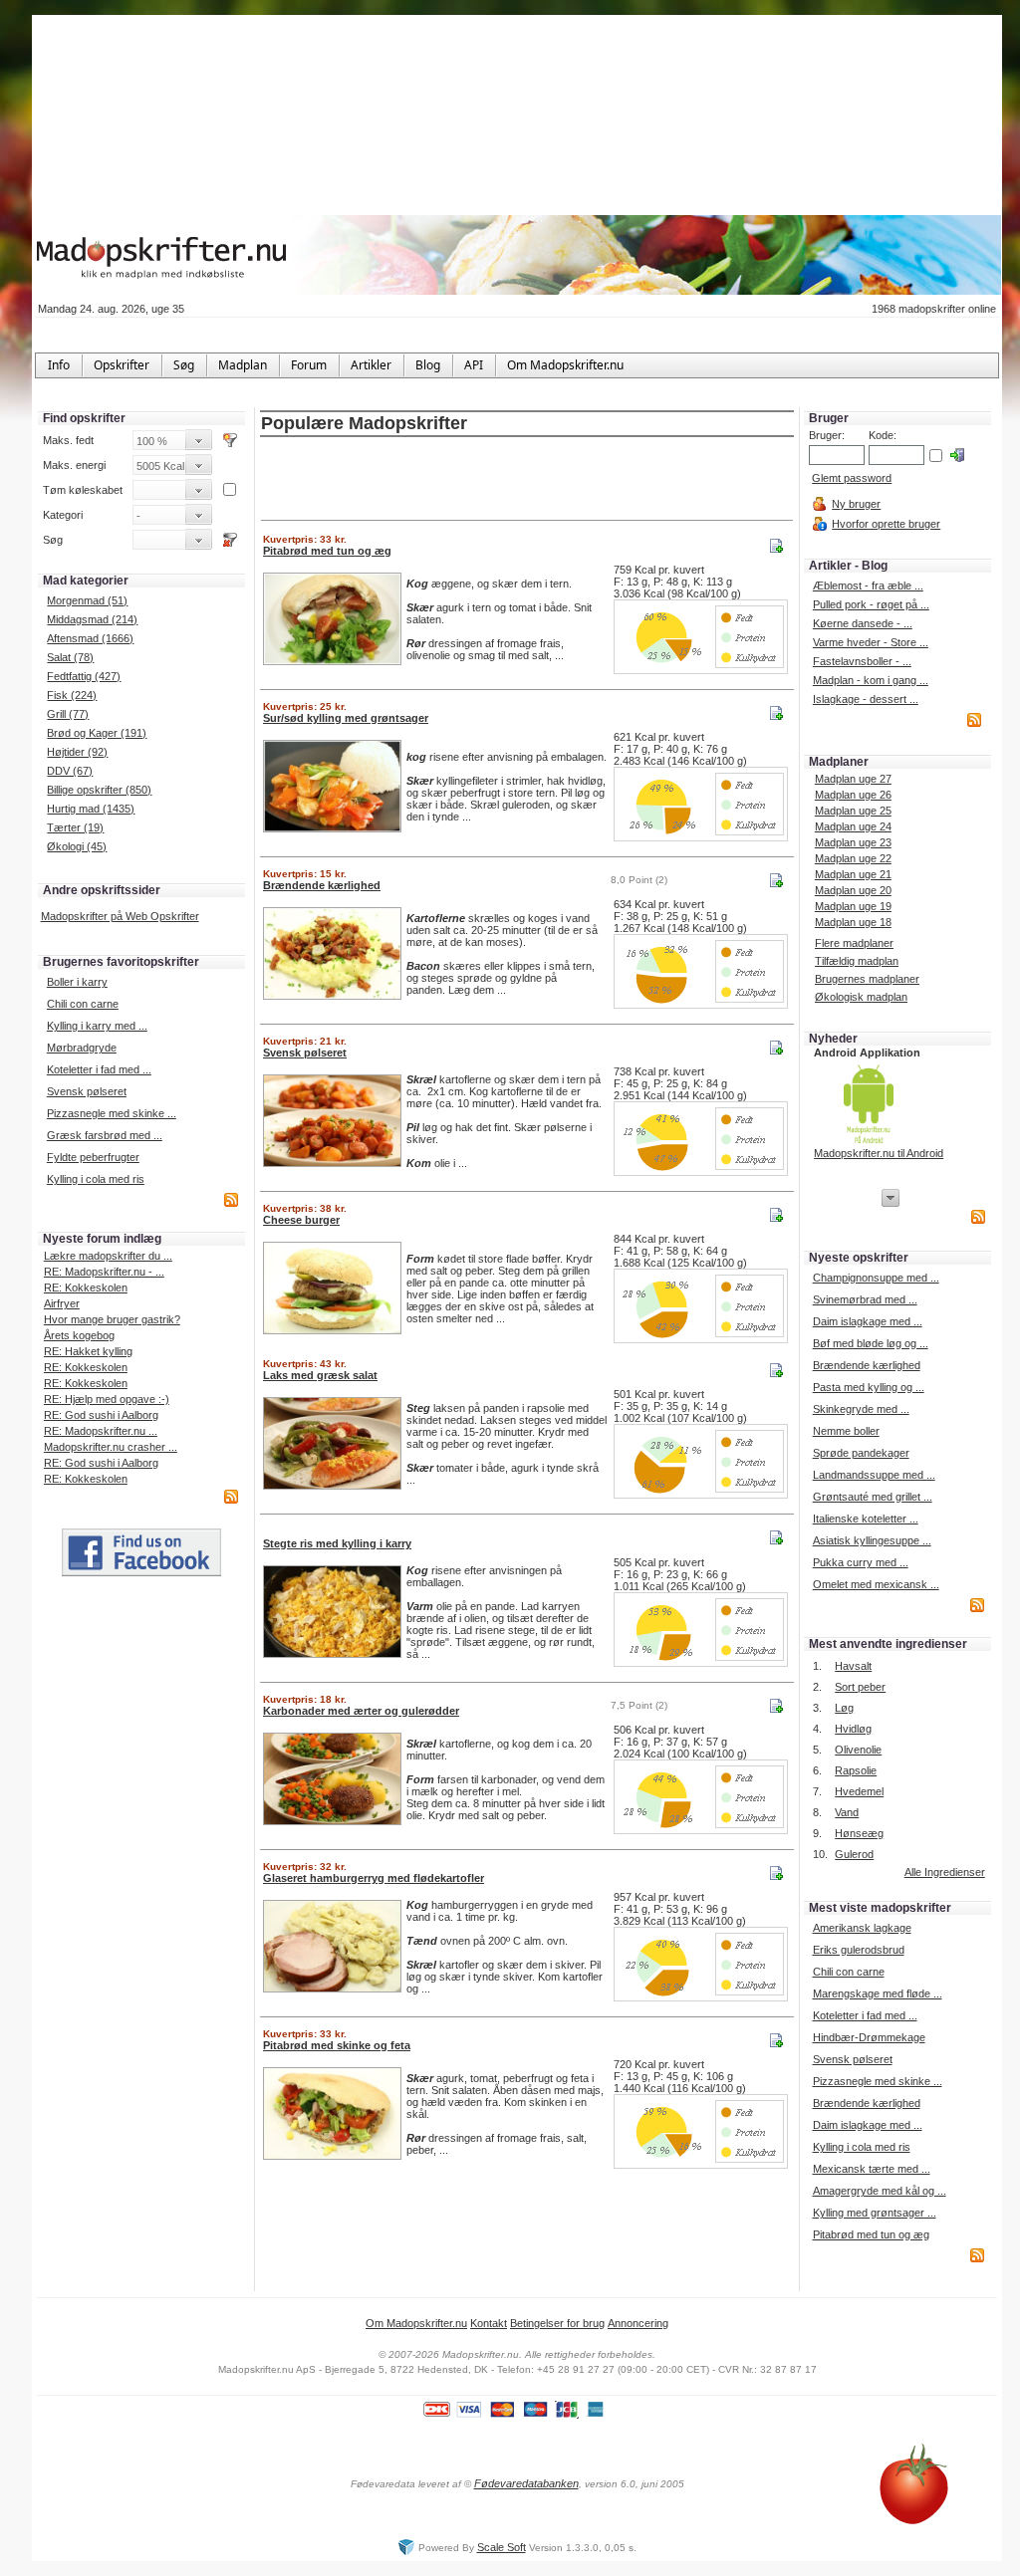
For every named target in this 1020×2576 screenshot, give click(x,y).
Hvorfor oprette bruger (886, 524)
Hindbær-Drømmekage (869, 2037)
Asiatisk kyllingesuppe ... (872, 1540)
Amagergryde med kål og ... (880, 2191)
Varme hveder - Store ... (871, 642)
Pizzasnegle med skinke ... (112, 1113)
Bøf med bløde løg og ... (871, 1343)
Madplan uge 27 (853, 779)
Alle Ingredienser (945, 1872)
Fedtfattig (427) (84, 676)
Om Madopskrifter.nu (416, 2323)
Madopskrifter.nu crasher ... (111, 1447)
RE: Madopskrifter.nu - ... (104, 1272)
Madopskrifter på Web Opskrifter (120, 916)
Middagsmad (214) (92, 619)
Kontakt (489, 2323)
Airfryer (62, 1303)
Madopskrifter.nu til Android (879, 1153)
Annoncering (638, 2323)
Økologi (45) (77, 846)
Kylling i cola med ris (96, 1179)
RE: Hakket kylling (88, 1351)
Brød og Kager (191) (97, 733)
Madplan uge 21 (853, 874)
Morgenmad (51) (87, 600)
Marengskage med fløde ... (878, 1993)
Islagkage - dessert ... (866, 699)
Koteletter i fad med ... (99, 1069)
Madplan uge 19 (853, 906)
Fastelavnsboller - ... (862, 661)
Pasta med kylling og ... (869, 1387)
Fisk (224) (72, 695)
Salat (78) (70, 657)
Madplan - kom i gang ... (871, 680)
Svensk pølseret (87, 1091)
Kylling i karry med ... (97, 1026)
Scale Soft (502, 2547)
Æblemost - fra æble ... (868, 585)
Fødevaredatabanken (526, 2483)
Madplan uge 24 (853, 826)
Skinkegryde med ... (861, 1409)
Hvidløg (853, 1729)
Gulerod (854, 1854)
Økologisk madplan (861, 997)
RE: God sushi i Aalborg (101, 1415)
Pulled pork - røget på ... (871, 604)
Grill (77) (68, 714)
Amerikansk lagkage (862, 1928)
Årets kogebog (79, 1335)
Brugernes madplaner (867, 979)
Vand (847, 1812)
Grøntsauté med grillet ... (873, 1497)
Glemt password (852, 478)
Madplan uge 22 (853, 858)
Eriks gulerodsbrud (859, 1950)
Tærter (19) (75, 827)
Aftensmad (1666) (90, 638)
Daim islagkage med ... (868, 1321)
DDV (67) (70, 771)
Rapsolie (856, 1770)
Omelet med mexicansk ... (876, 1584)
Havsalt (853, 1666)
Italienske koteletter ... (866, 1519)
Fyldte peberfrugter (93, 1157)
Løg (844, 1708)
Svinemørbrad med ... (865, 1299)
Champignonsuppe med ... (876, 1278)
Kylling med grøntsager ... (875, 2213)
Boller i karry (77, 982)
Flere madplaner (854, 943)
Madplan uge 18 (853, 922)
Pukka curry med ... (861, 1562)
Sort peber (860, 1687)
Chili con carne (83, 1004)
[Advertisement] (527, 480)
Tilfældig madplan (857, 961)
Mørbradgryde (82, 1048)
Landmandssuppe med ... (874, 1475)
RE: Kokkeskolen (86, 1288)
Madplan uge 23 (853, 842)
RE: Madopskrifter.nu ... (101, 1431)
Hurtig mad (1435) (91, 809)
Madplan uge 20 (853, 890)
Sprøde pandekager (861, 1453)
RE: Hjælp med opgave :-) (107, 1399)
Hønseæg (859, 1833)
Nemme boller (846, 1431)
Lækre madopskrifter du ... (108, 1256)
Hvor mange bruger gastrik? (112, 1319)
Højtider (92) (77, 752)
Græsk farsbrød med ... (105, 1135)
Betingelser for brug (557, 2323)
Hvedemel (859, 1791)
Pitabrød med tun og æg (871, 2234)
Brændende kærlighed (867, 1365)
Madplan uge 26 (853, 795)
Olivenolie (858, 1750)
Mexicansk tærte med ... (872, 2169)
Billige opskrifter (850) (99, 790)
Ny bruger (856, 504)
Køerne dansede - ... (863, 623)
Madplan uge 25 (853, 811)
